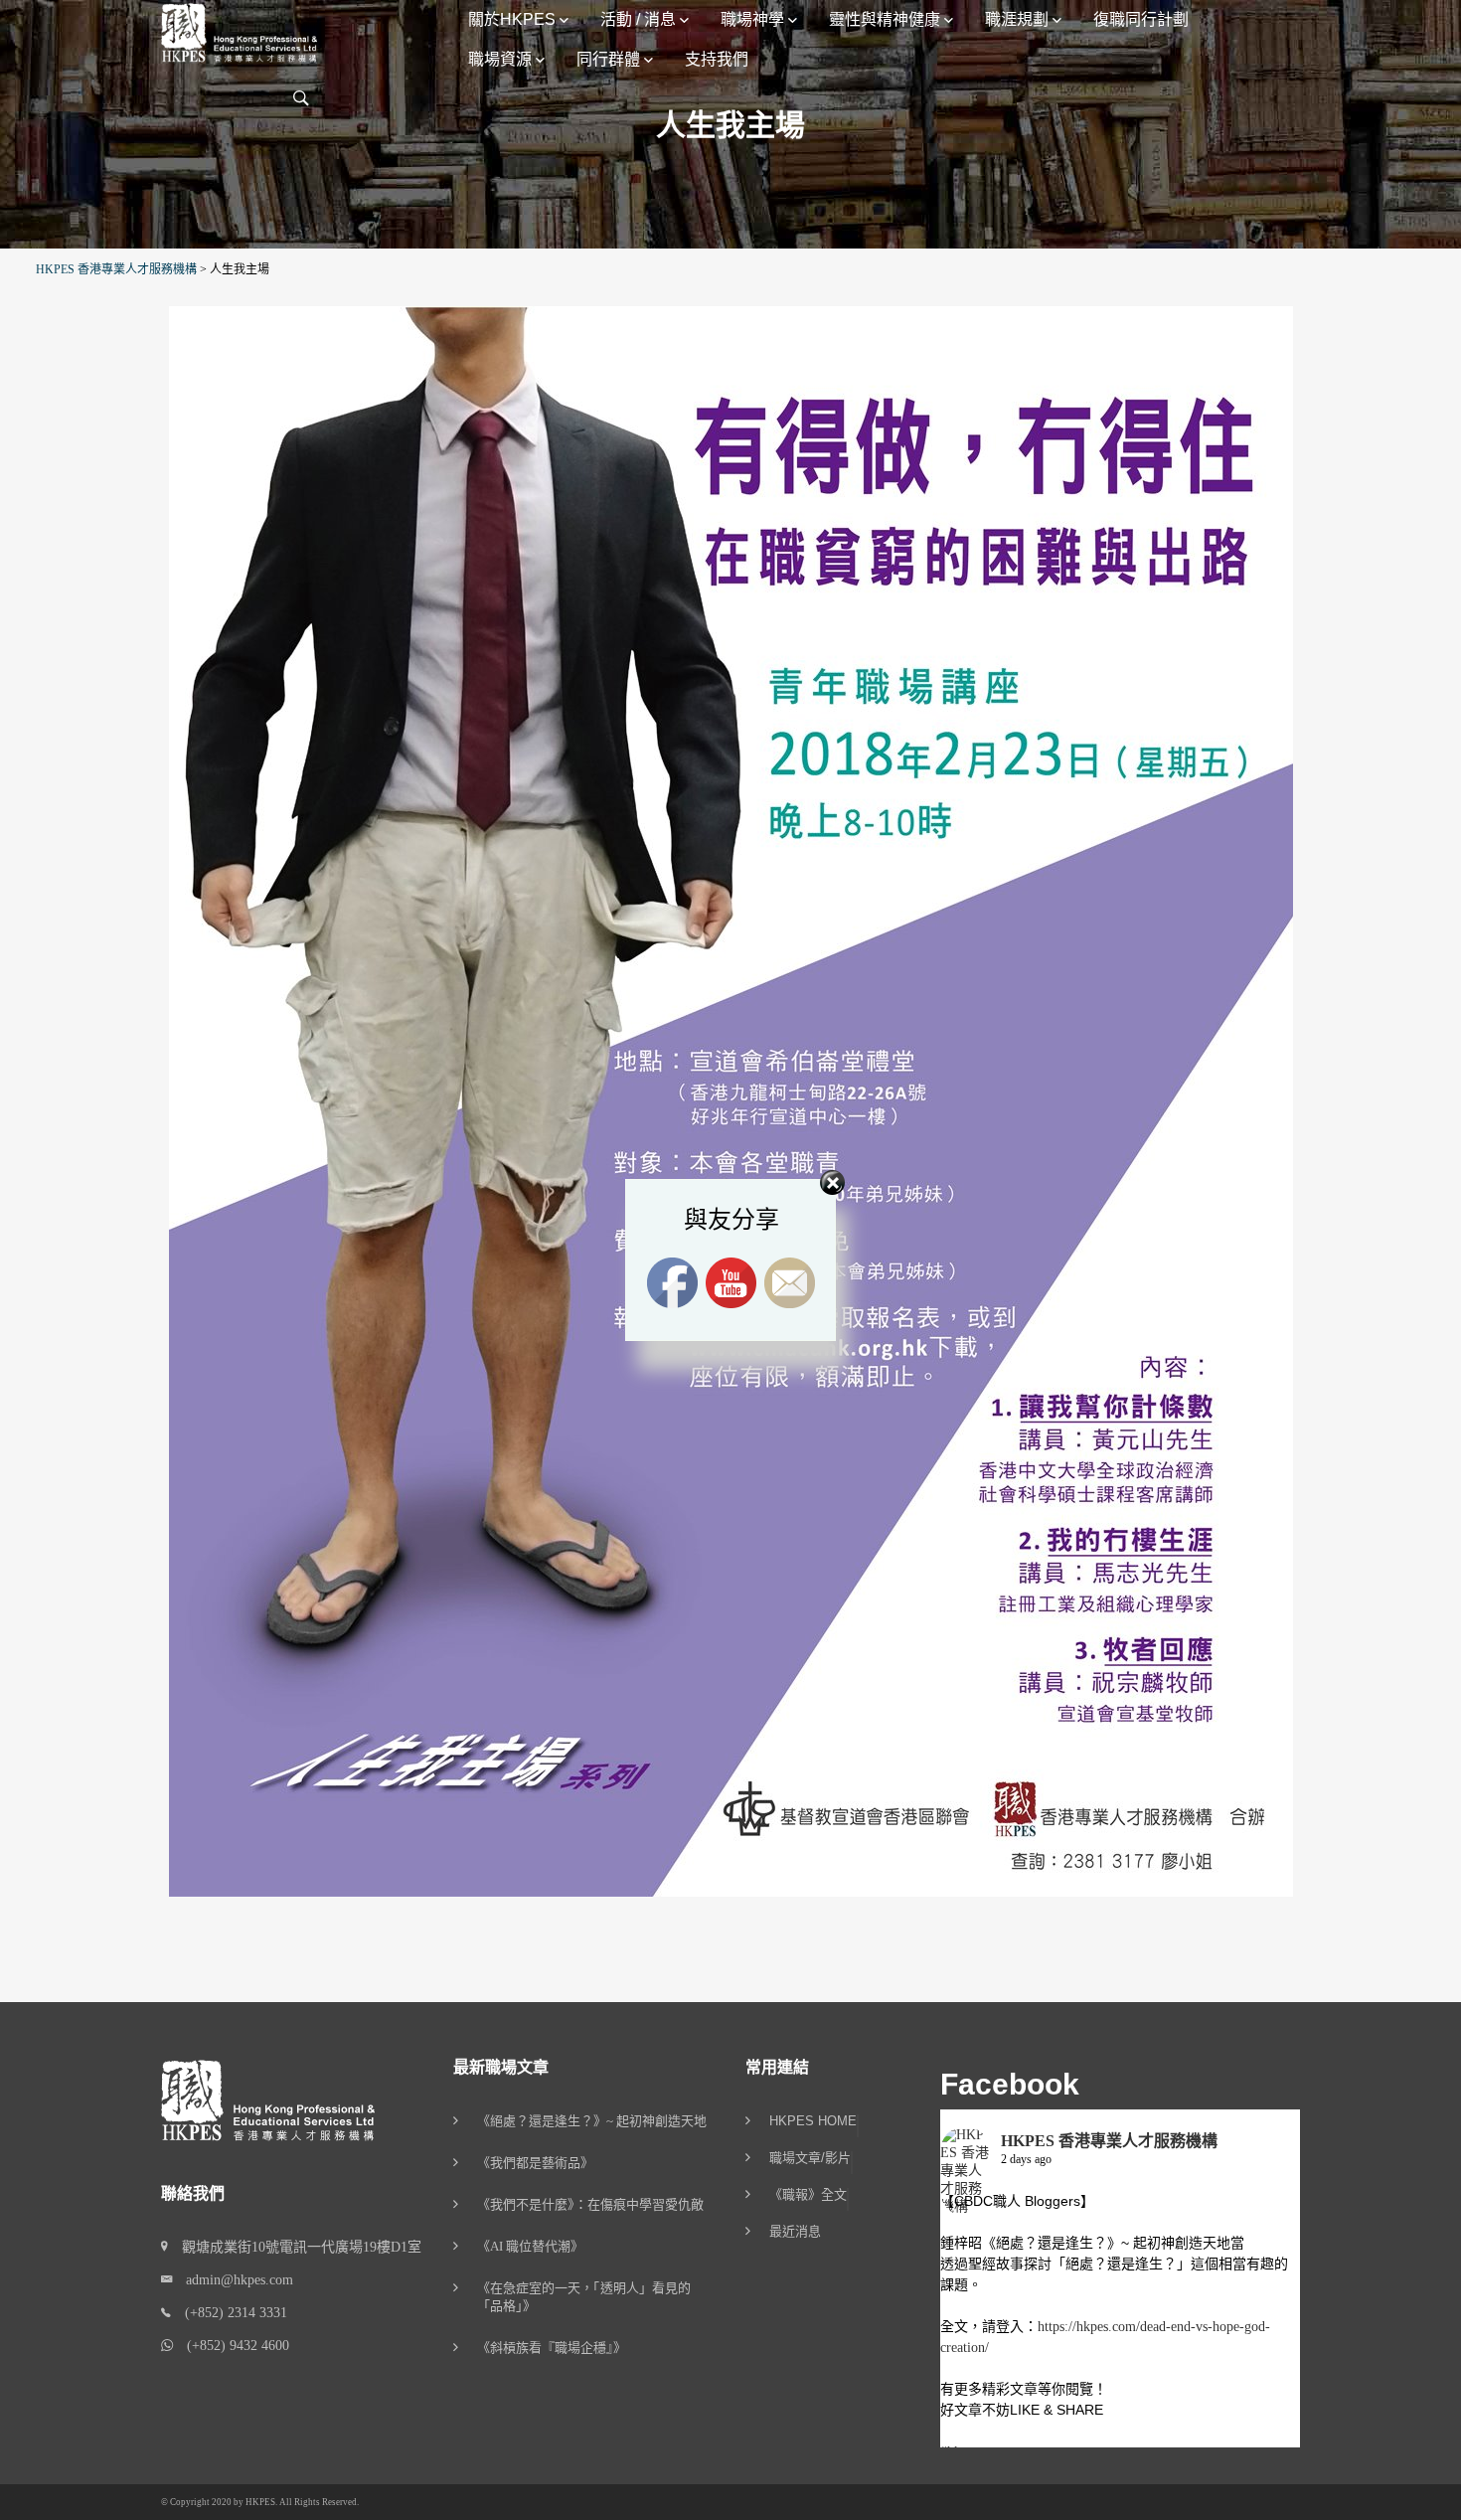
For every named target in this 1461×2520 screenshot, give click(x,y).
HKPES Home (813, 2121)
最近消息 (795, 2232)
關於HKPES (512, 19)
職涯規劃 (1017, 19)
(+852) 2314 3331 (229, 2313)
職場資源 (500, 59)
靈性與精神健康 (885, 19)
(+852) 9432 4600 (231, 2346)
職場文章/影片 (810, 2158)
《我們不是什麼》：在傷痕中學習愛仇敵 (590, 2204)
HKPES (260, 2502)
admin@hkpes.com (233, 2280)
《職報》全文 (808, 2195)
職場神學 (752, 19)
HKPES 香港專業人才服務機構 (1109, 2141)
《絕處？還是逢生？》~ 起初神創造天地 (592, 2121)
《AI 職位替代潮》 (530, 2246)
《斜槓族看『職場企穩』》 (552, 2348)
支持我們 (717, 59)
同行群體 (608, 59)
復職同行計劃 (1141, 19)
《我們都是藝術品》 (535, 2163)
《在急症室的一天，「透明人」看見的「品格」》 (584, 2297)
